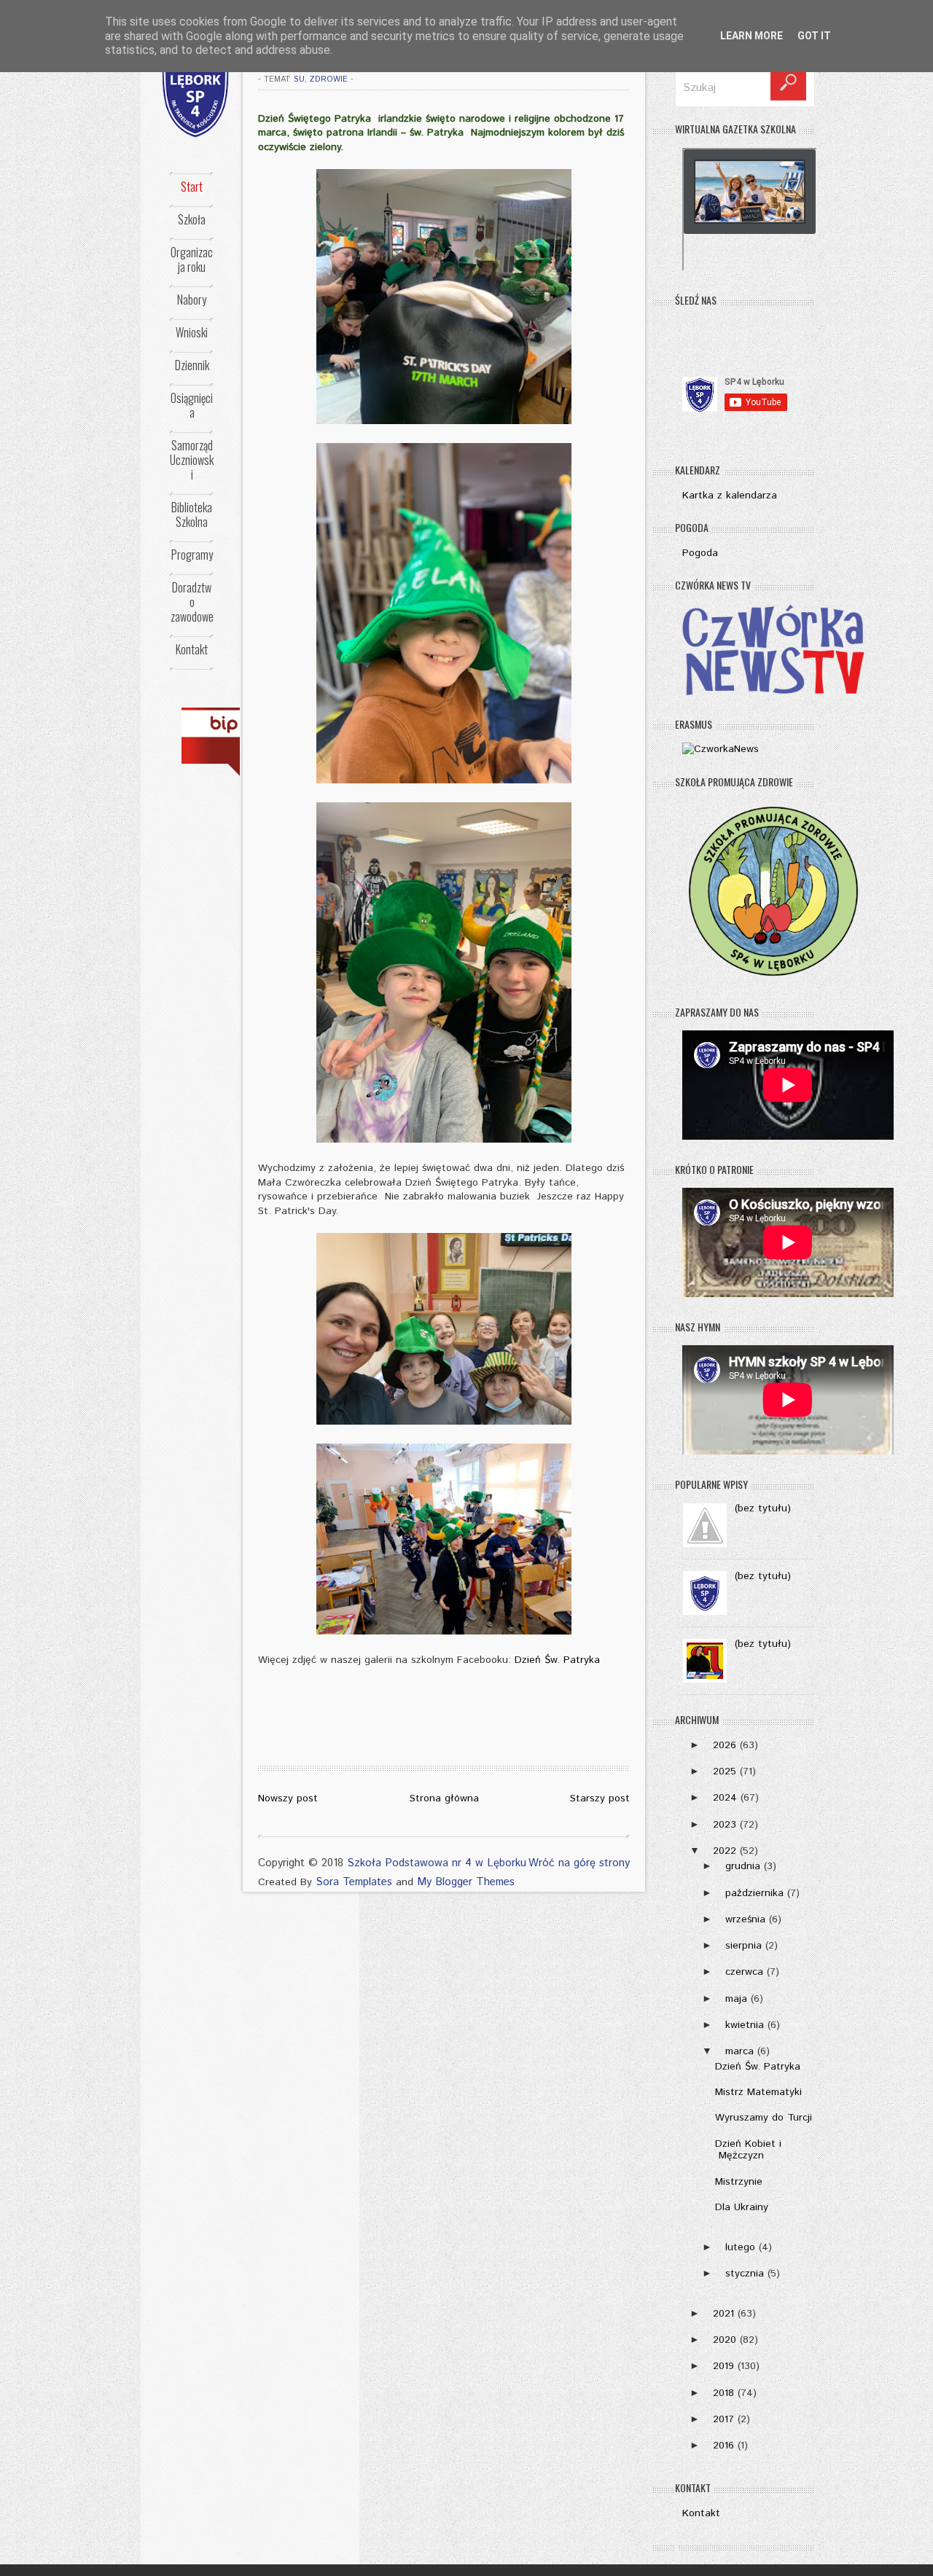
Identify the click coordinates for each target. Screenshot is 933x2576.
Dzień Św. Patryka (557, 1660)
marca (739, 2051)
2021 (723, 2314)
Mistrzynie (739, 2182)
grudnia (743, 1866)
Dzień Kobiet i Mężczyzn (748, 2150)
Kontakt (192, 649)
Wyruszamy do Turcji (764, 2118)
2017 (723, 2419)
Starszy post (600, 1798)
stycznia (745, 2274)
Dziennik (192, 365)
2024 (725, 1798)
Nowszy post (288, 1798)
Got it (814, 36)
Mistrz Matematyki (758, 2092)
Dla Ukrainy (742, 2207)
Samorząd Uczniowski (192, 460)
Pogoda (700, 553)
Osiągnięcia (192, 405)
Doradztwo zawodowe (192, 602)
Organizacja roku (192, 259)
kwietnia (745, 2025)
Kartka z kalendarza (730, 496)
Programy (192, 555)
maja (736, 1999)
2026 (725, 1745)
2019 (723, 2366)
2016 (723, 2446)
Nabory (192, 300)
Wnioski (192, 332)
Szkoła (192, 219)
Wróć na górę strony (579, 1863)
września (745, 1919)
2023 (725, 1825)
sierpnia (743, 1946)
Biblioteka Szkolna (192, 514)
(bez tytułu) (763, 1508)
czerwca (744, 1972)
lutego (740, 2247)
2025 (725, 1772)
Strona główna (444, 1798)
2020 (725, 2340)
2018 (723, 2393)
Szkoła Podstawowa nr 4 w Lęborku (437, 1863)
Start (192, 187)
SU (299, 79)
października (754, 1893)
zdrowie (329, 79)
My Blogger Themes (466, 1882)
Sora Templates (354, 1882)
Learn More (752, 36)
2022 (725, 1851)
